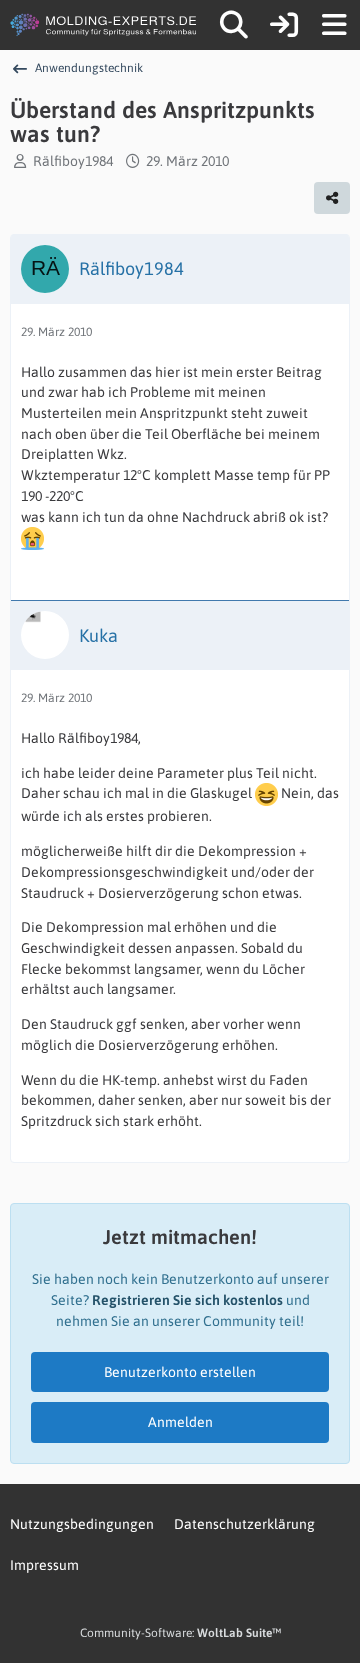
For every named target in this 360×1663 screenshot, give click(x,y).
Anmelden (180, 1422)
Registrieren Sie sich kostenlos (187, 1300)
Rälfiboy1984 (73, 161)
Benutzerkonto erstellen (180, 1372)
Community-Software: (180, 1633)
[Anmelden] (284, 25)
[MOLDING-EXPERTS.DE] (105, 25)
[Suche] (234, 25)
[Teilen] (332, 198)
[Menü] (334, 25)
